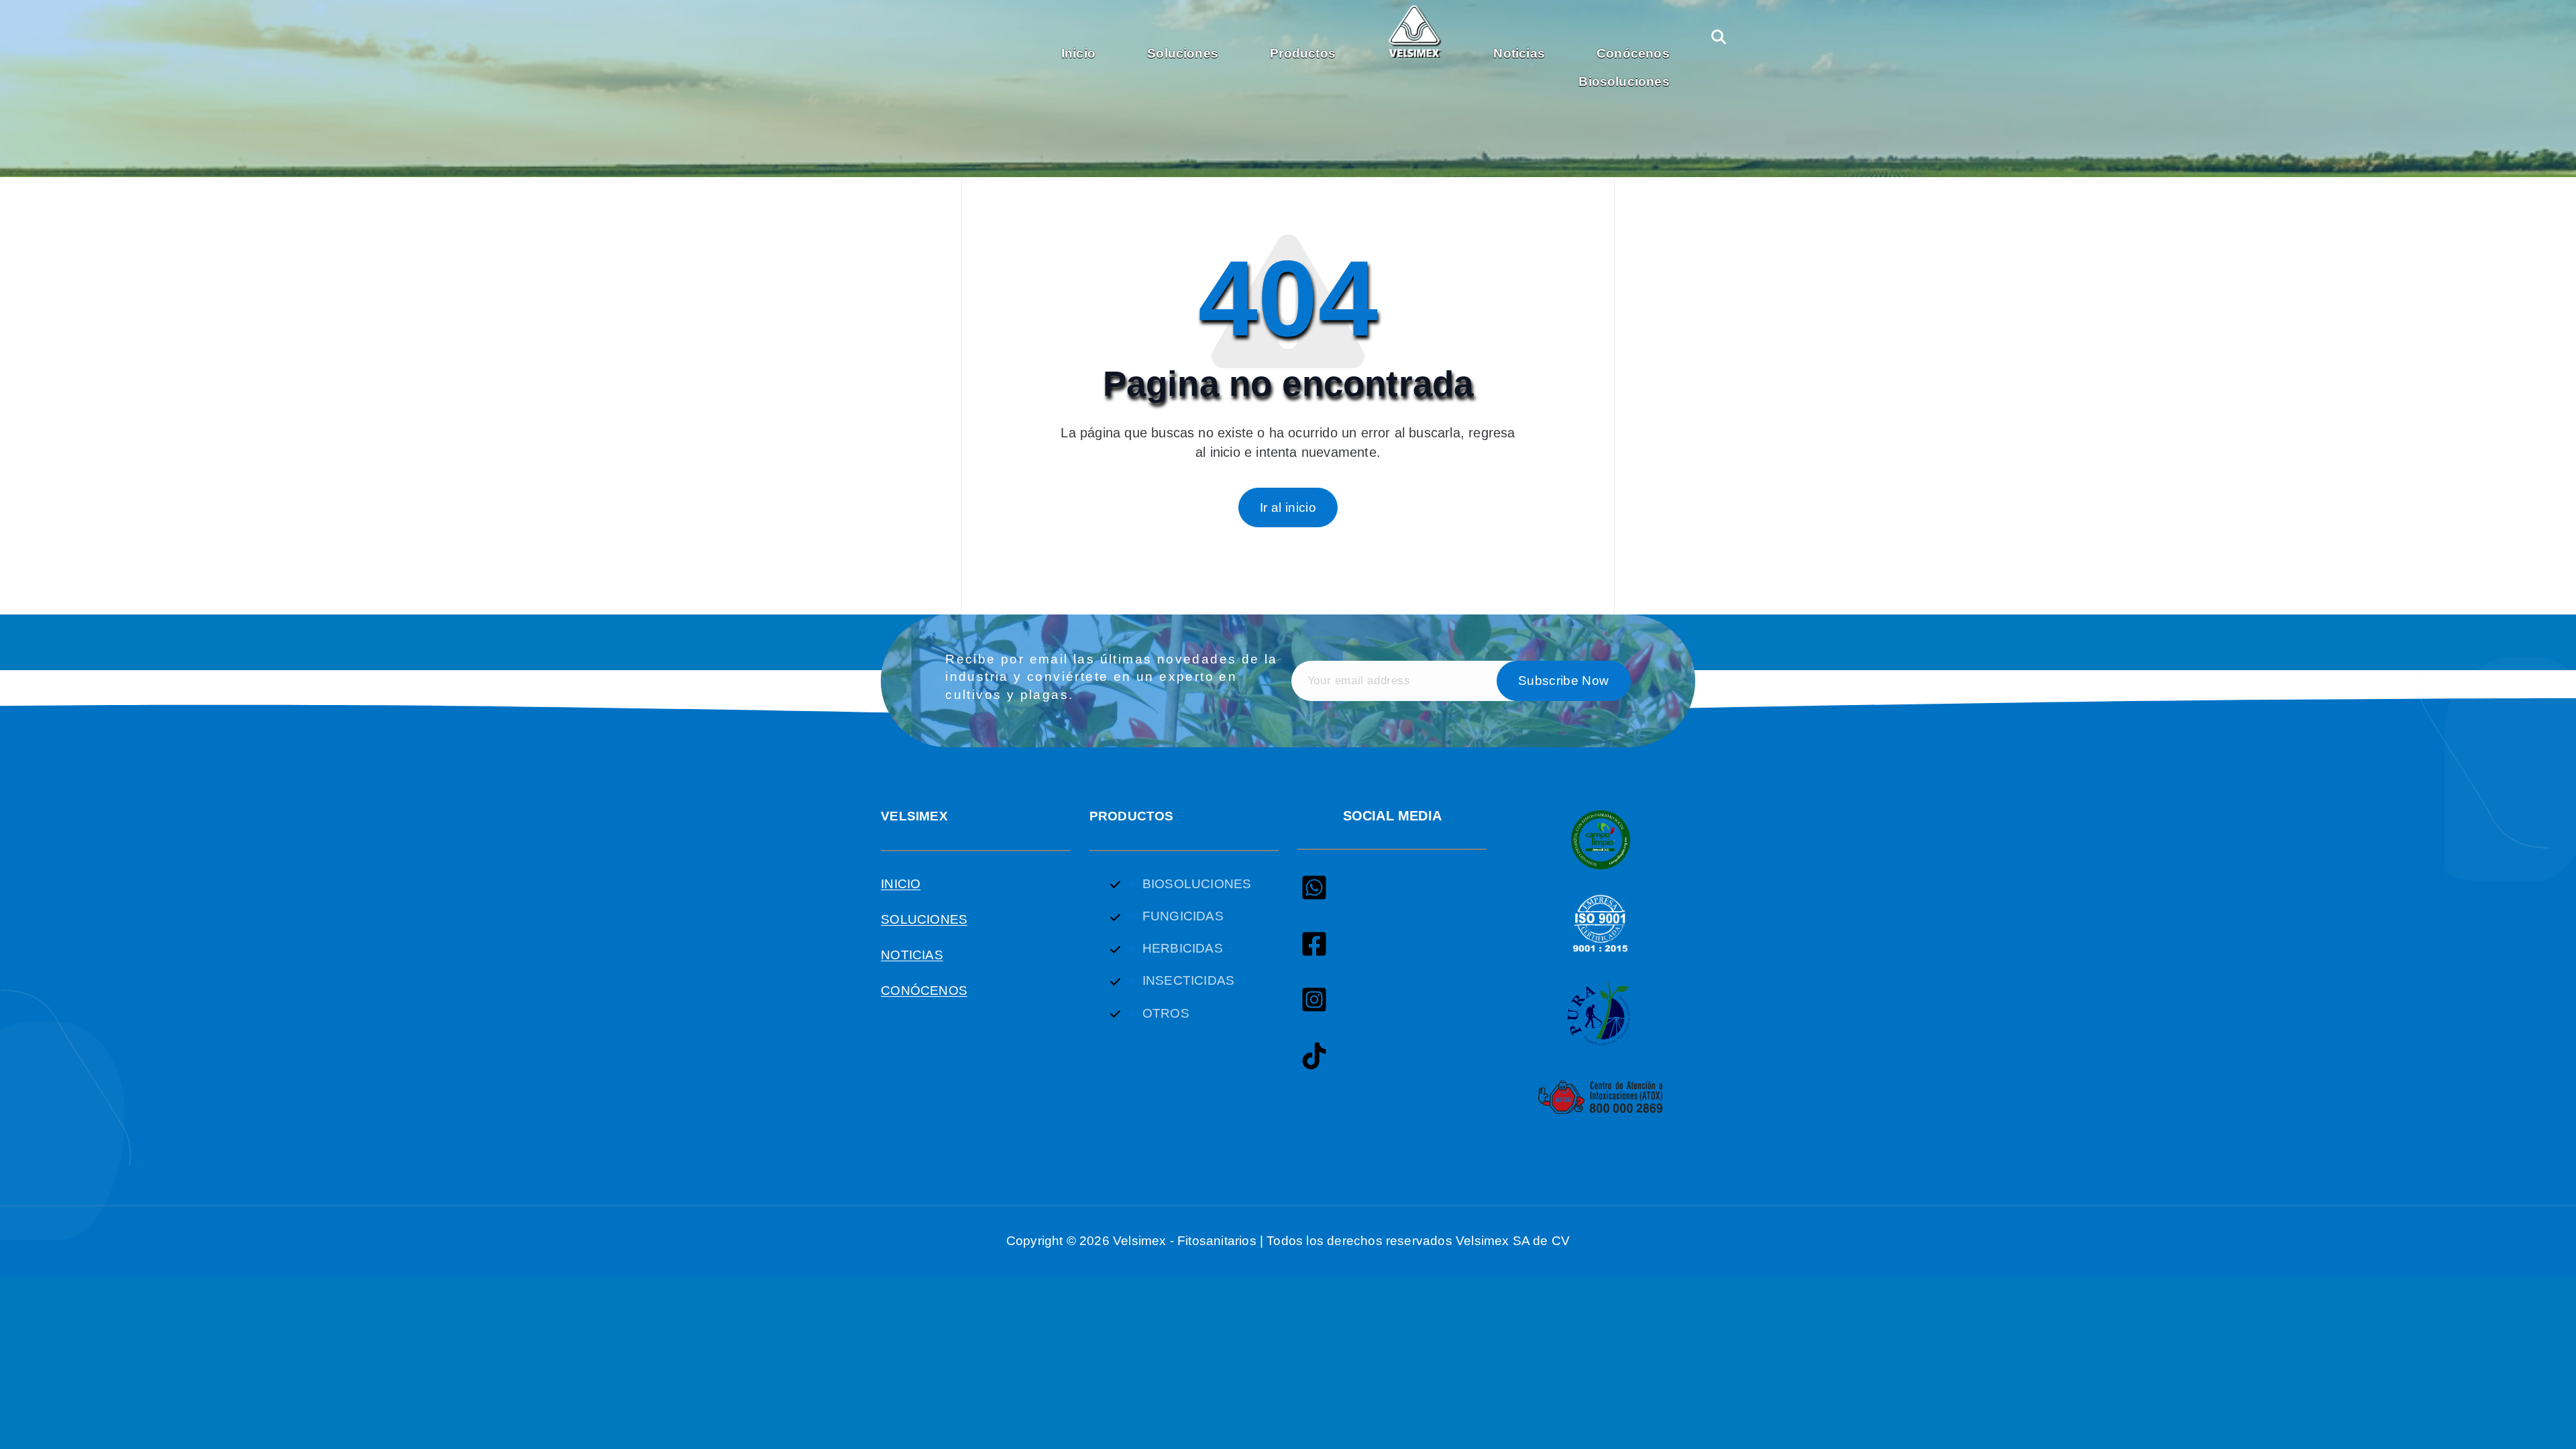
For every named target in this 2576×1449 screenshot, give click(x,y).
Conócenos (1633, 53)
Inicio (1078, 53)
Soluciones (1183, 53)
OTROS (1166, 1013)
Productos (1303, 53)
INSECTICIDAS (1188, 980)
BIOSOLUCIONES (1197, 884)
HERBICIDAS (1183, 948)
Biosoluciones (1624, 82)
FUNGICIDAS (1183, 916)
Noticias (1519, 53)
